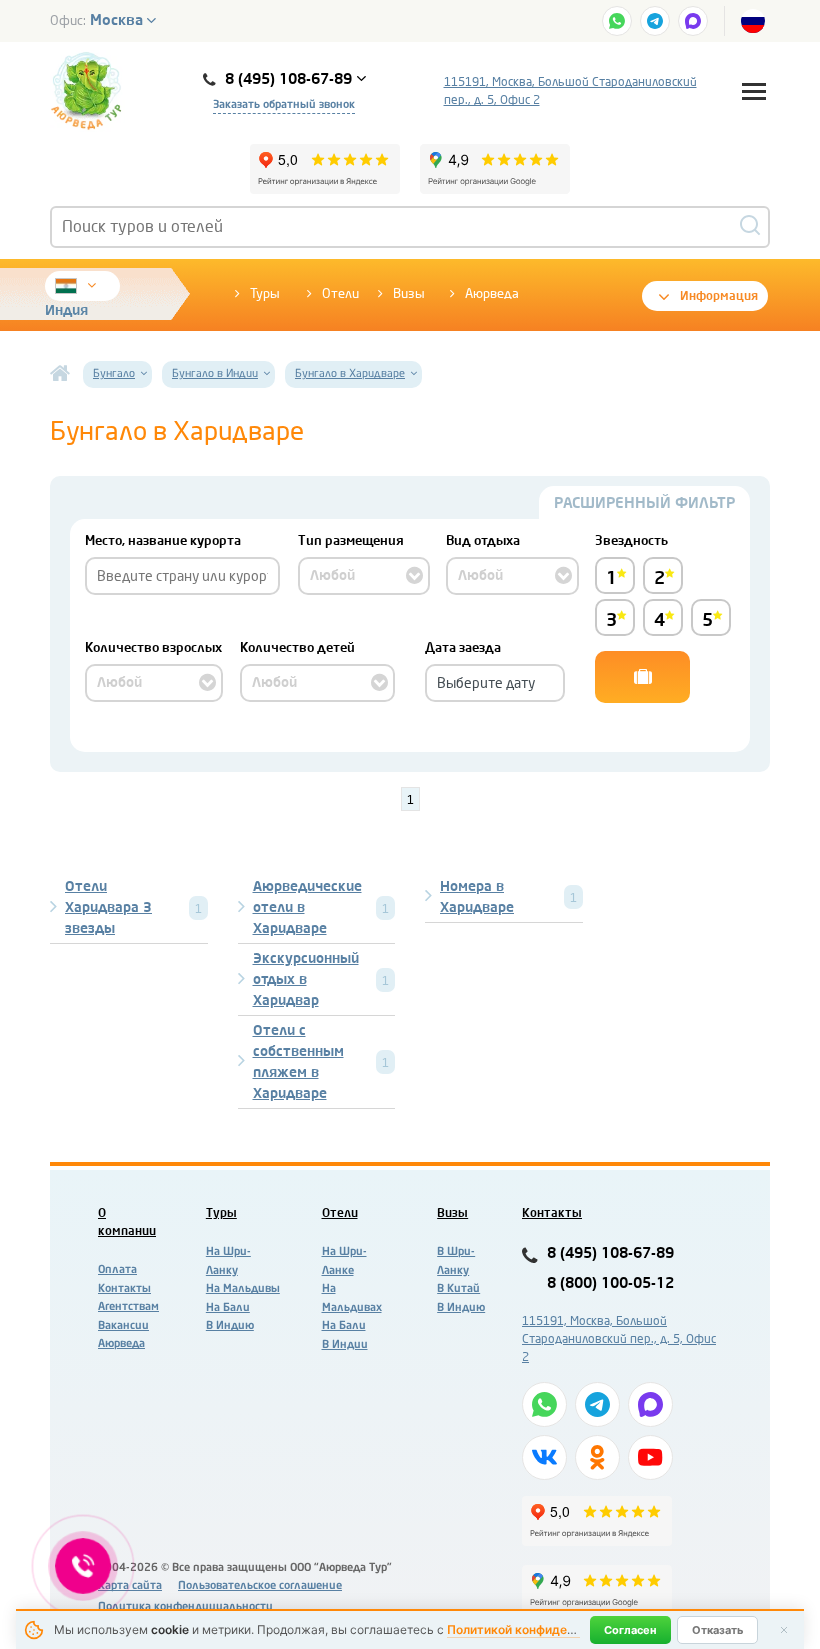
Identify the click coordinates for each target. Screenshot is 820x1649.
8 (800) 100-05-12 (610, 1283)
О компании (127, 1222)
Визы (409, 293)
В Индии (345, 1344)
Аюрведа (492, 293)
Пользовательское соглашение (260, 1585)
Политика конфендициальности (185, 1606)
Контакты (124, 1288)
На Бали (228, 1307)
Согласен (630, 1630)
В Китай (458, 1288)
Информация (719, 296)
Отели (340, 293)
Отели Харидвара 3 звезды (108, 907)
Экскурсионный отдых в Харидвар (306, 979)
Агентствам (128, 1306)
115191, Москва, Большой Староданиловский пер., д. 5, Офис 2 (570, 91)
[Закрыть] (784, 1630)
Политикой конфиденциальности (546, 1629)
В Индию (230, 1325)
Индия (66, 310)
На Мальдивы (243, 1288)
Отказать (717, 1630)
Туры (265, 293)
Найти (642, 677)
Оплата (117, 1269)
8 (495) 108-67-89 (610, 1253)
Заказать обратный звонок (284, 104)
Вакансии (123, 1325)
